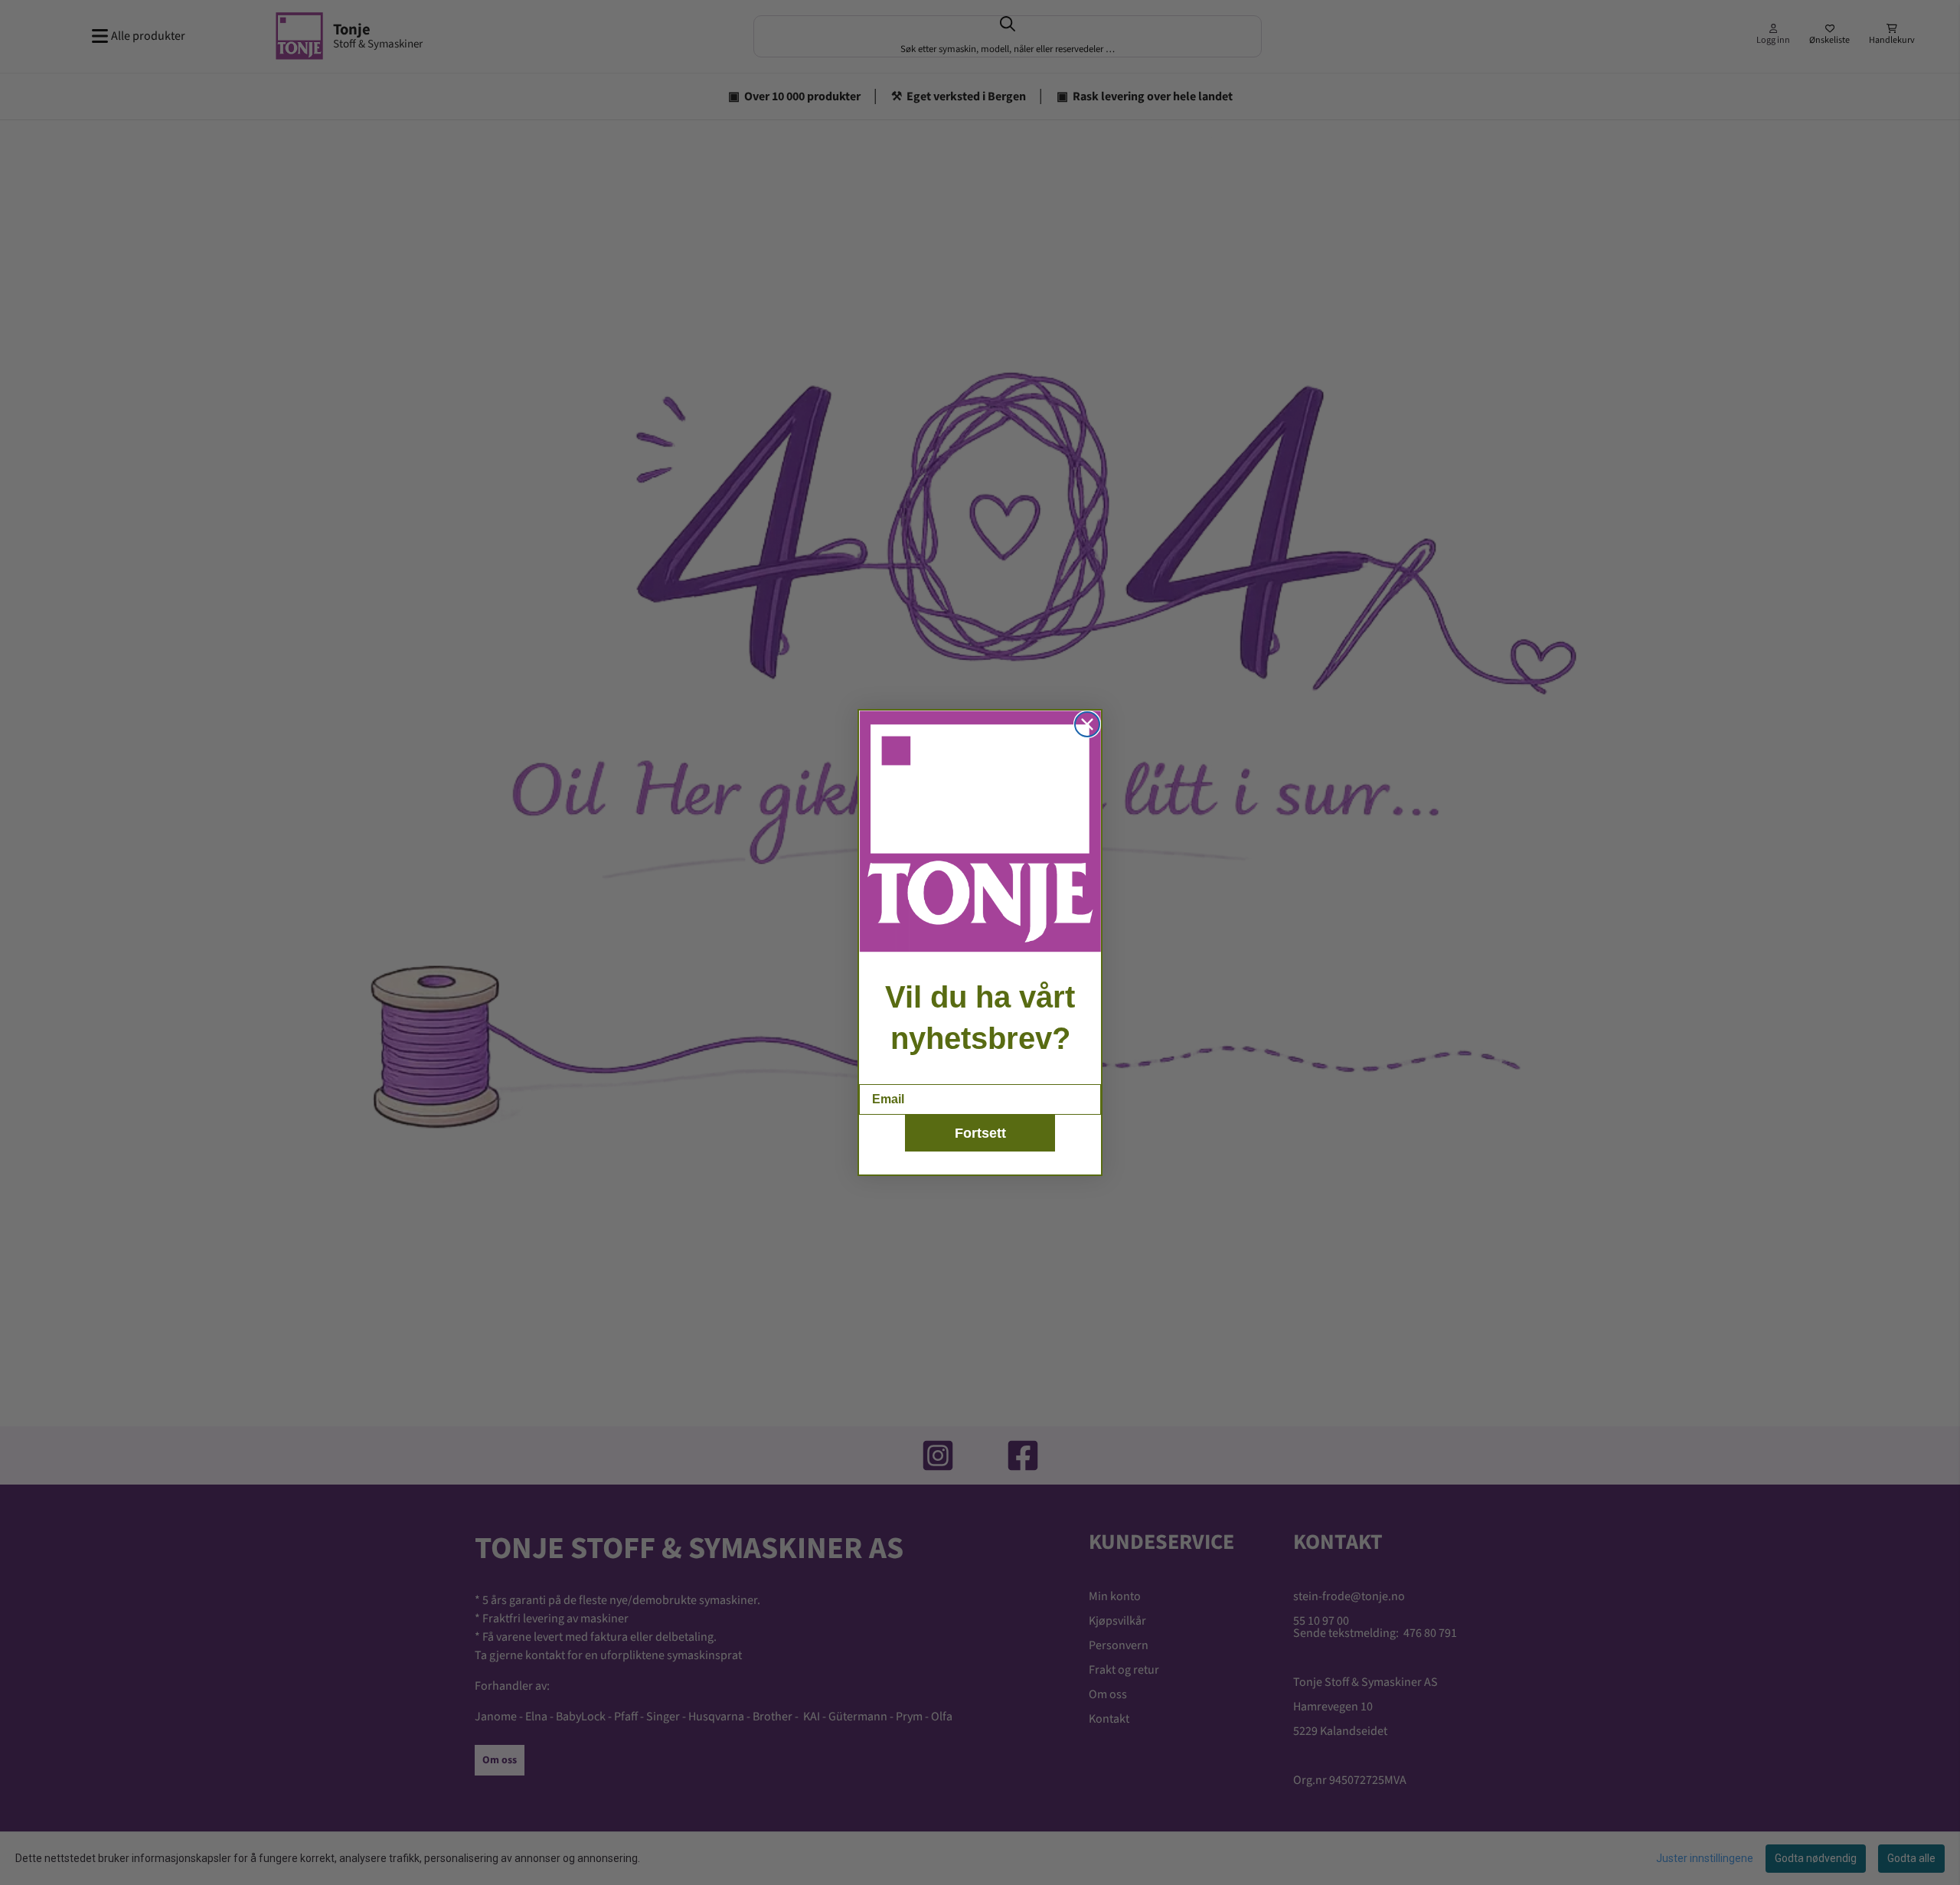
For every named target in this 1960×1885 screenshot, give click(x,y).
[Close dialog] (1087, 724)
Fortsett (980, 1133)
